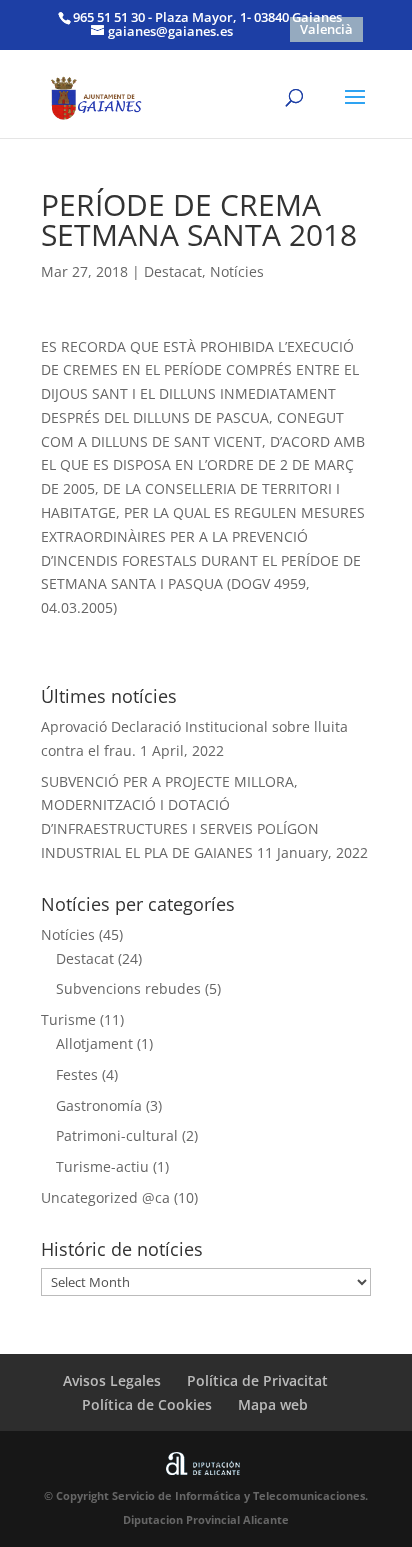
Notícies (237, 271)
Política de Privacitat (257, 1380)
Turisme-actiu (102, 1166)
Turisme (68, 1019)
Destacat (173, 271)
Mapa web (273, 1404)
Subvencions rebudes (128, 988)
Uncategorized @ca (105, 1197)
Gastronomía (99, 1105)
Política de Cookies (147, 1404)
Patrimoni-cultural (117, 1135)
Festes (77, 1074)
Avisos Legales (112, 1380)
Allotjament (94, 1043)
